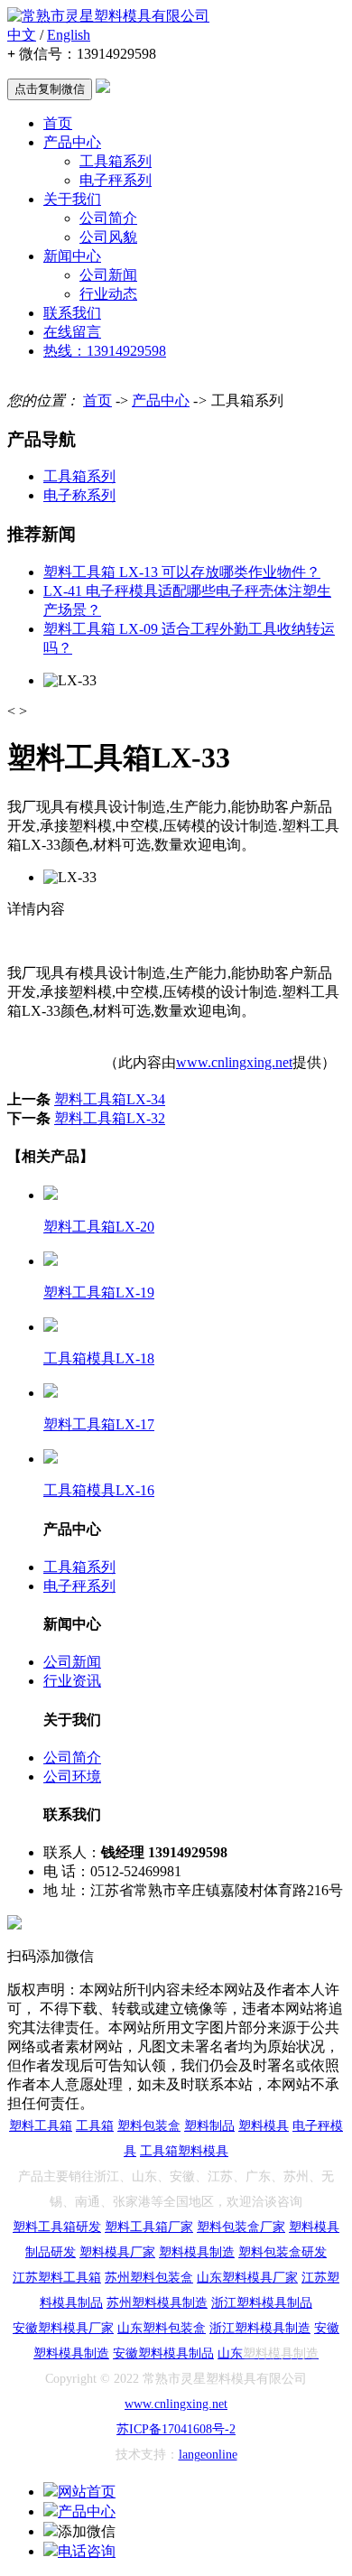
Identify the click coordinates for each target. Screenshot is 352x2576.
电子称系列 (79, 495)
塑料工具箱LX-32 (110, 1118)
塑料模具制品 (176, 2353)
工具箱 (95, 2126)
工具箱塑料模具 (184, 2151)
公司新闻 (108, 275)
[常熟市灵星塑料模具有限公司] (108, 16)
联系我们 (72, 313)
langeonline (208, 2455)
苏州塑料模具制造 (157, 2303)
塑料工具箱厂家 (149, 2227)
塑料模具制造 (197, 2252)
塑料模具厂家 (117, 2252)
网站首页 (87, 2492)
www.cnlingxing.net (234, 1062)
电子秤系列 (116, 180)
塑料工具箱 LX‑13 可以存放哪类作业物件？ (182, 572)
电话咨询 (87, 2551)
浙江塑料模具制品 (262, 2303)
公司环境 (72, 1776)
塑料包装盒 (149, 2126)
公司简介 (108, 218)
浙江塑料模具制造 (260, 2328)
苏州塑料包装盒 (149, 2278)
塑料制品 (209, 2126)
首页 (58, 123)
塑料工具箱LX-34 (110, 1099)
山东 (130, 2328)
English (69, 35)
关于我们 (72, 199)
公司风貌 (108, 237)
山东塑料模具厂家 (247, 2278)
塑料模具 (264, 2126)
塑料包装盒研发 (283, 2252)
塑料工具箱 (41, 2126)
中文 (22, 35)
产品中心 (72, 142)
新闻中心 (72, 256)
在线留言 (72, 332)
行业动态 (108, 294)
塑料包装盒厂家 (241, 2227)
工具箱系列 (116, 161)
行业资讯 (72, 1681)
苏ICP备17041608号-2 (176, 2429)
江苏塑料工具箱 (57, 2278)
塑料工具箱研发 (57, 2227)
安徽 (25, 2328)
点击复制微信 (50, 89)
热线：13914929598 (105, 351)
